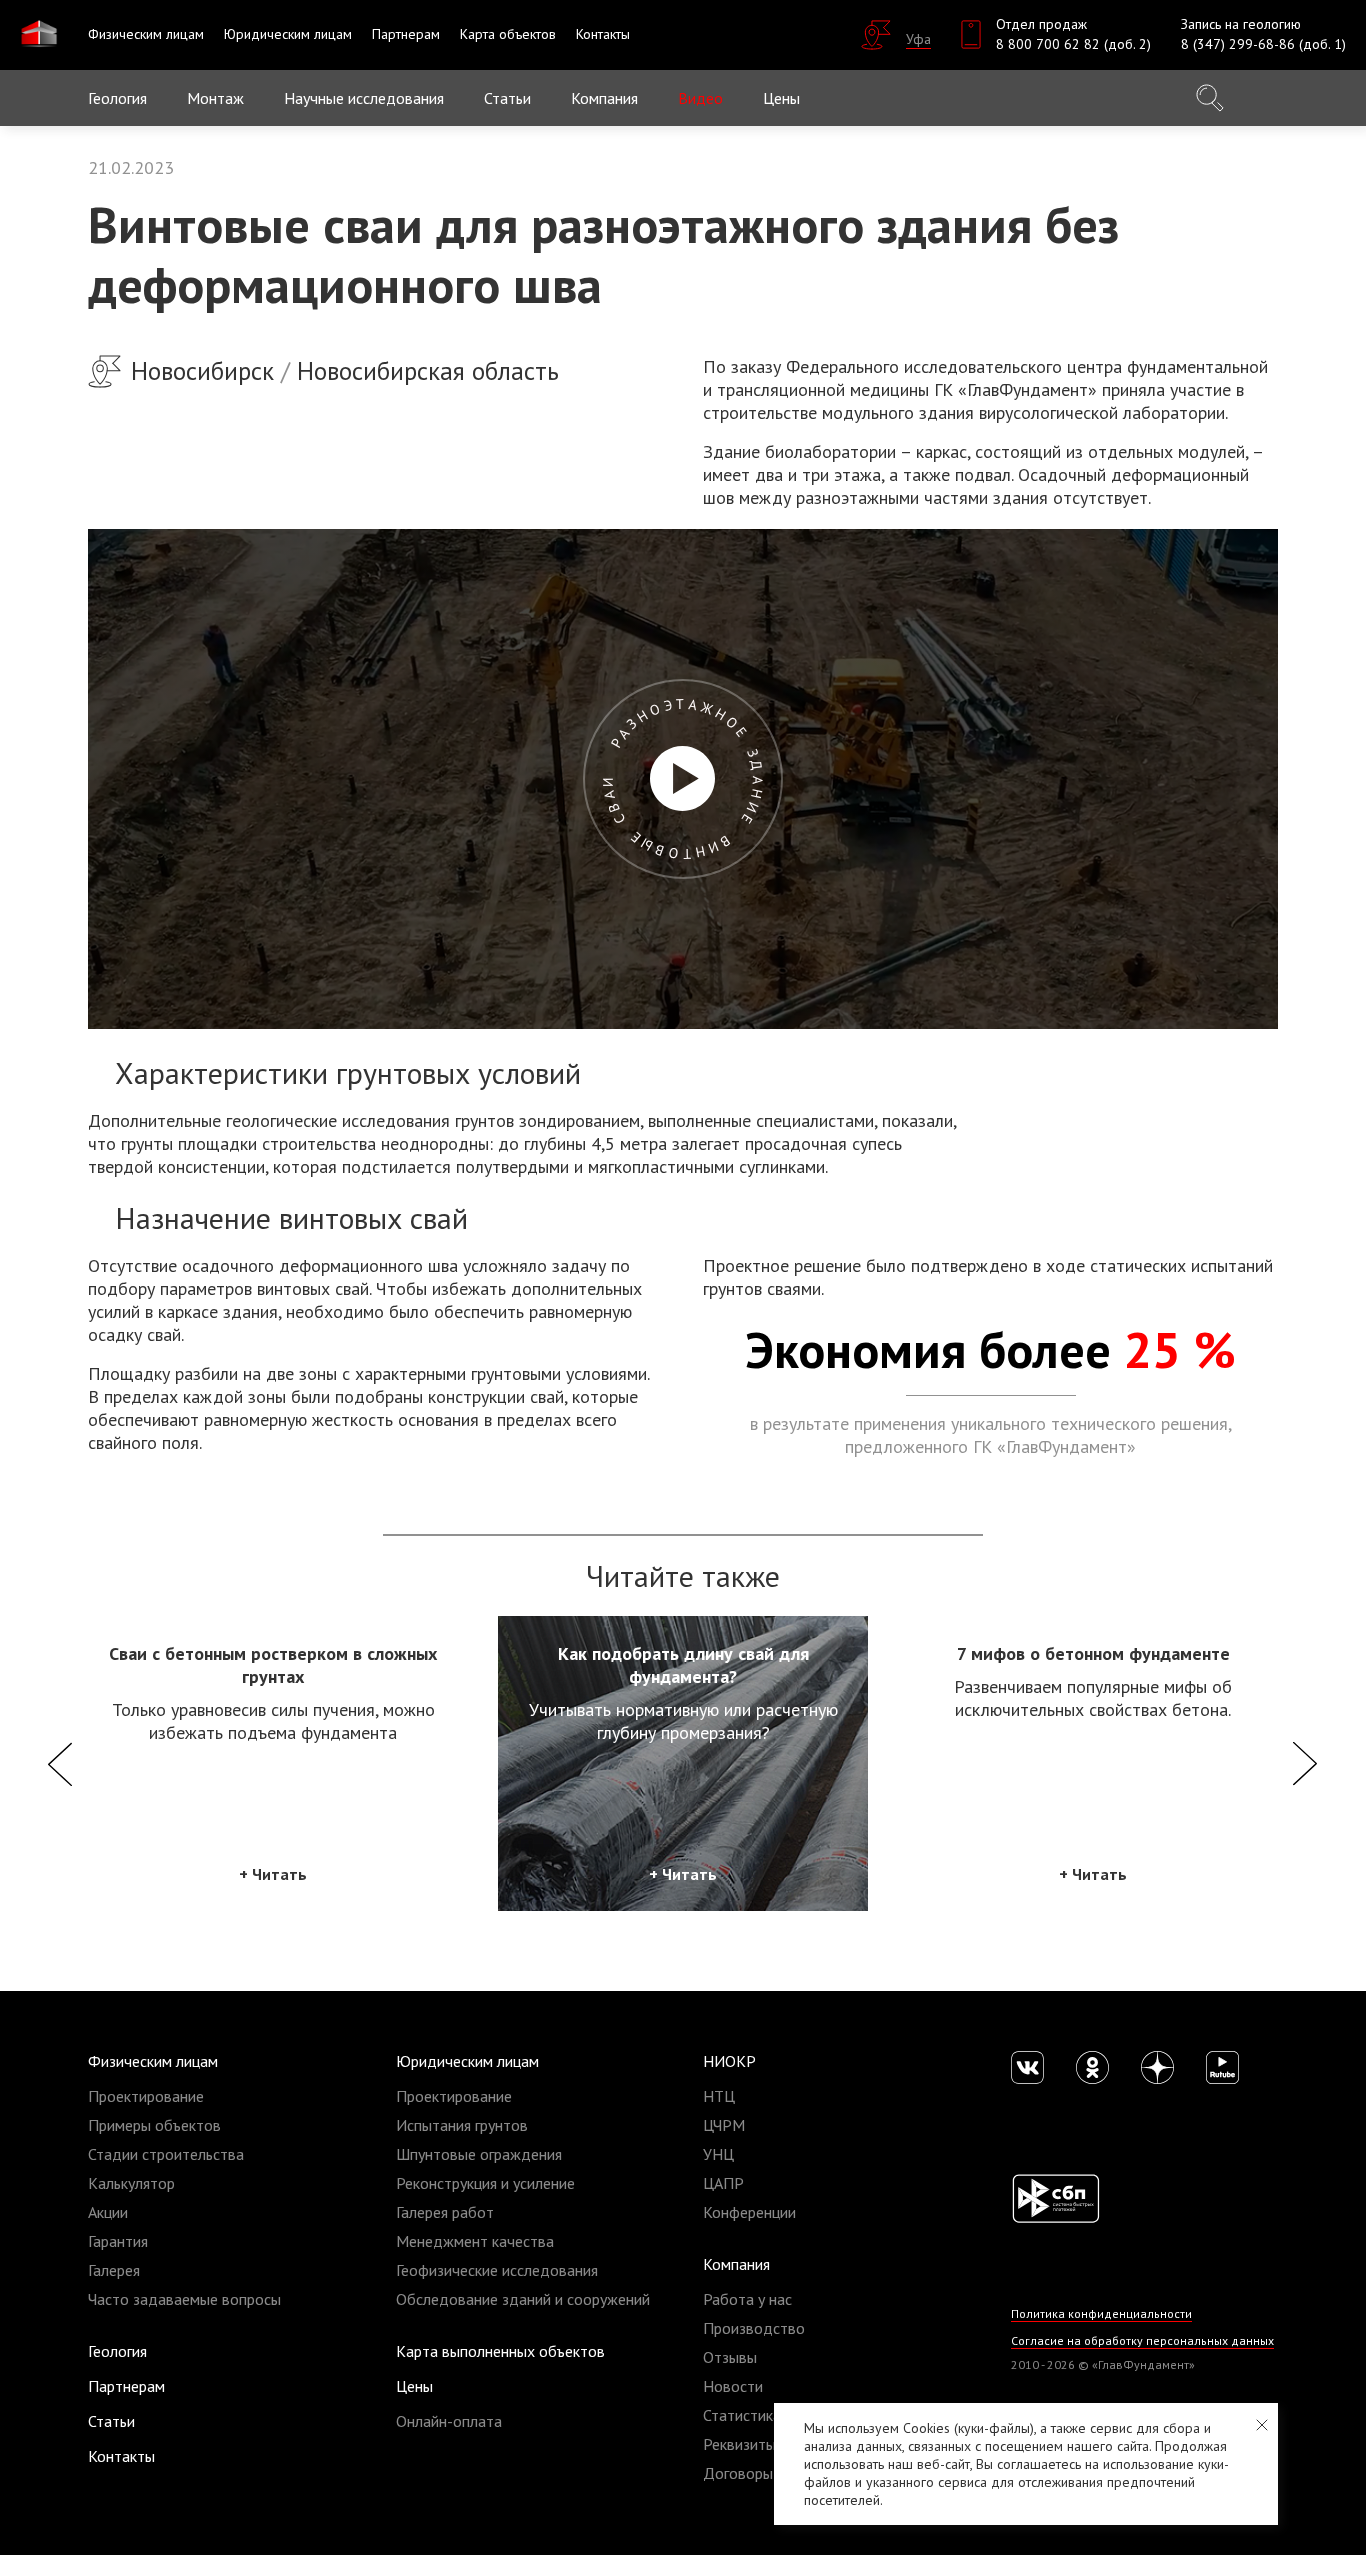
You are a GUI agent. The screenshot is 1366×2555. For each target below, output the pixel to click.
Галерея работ (445, 2212)
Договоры (738, 2473)
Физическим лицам (153, 2061)
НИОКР (729, 2061)
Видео (700, 98)
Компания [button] (604, 98)
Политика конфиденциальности (1101, 2313)
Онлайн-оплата (449, 2421)
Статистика (742, 2415)
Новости (733, 2386)
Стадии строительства (166, 2154)
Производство (754, 2328)
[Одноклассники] (1092, 2067)
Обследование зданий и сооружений (523, 2299)
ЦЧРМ (724, 2125)
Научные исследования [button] (364, 98)
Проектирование (146, 2096)
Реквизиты (739, 2444)
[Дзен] (1157, 2067)
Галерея (114, 2270)
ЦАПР (723, 2183)
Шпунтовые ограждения (479, 2154)
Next (1305, 1763)
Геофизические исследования (497, 2270)
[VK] (1027, 2067)
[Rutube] (1222, 2067)
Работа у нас (747, 2299)
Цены (414, 2386)
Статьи (507, 98)
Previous (60, 1763)
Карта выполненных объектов (500, 2351)
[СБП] (1055, 2197)
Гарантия (118, 2241)
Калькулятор (131, 2183)
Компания (736, 2264)
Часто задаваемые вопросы (184, 2299)
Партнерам (126, 2386)
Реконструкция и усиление (485, 2183)
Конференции (749, 2212)
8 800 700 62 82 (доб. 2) (1073, 44)
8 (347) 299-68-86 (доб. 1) (1263, 44)
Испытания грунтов (462, 2125)
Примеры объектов (154, 2125)
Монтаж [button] (215, 98)
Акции (108, 2212)
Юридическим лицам (467, 2061)
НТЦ (719, 2096)
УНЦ (718, 2154)
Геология (117, 98)
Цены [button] (781, 98)
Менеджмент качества (475, 2241)
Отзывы (730, 2357)
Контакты (121, 2456)
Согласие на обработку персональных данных (1142, 2340)
